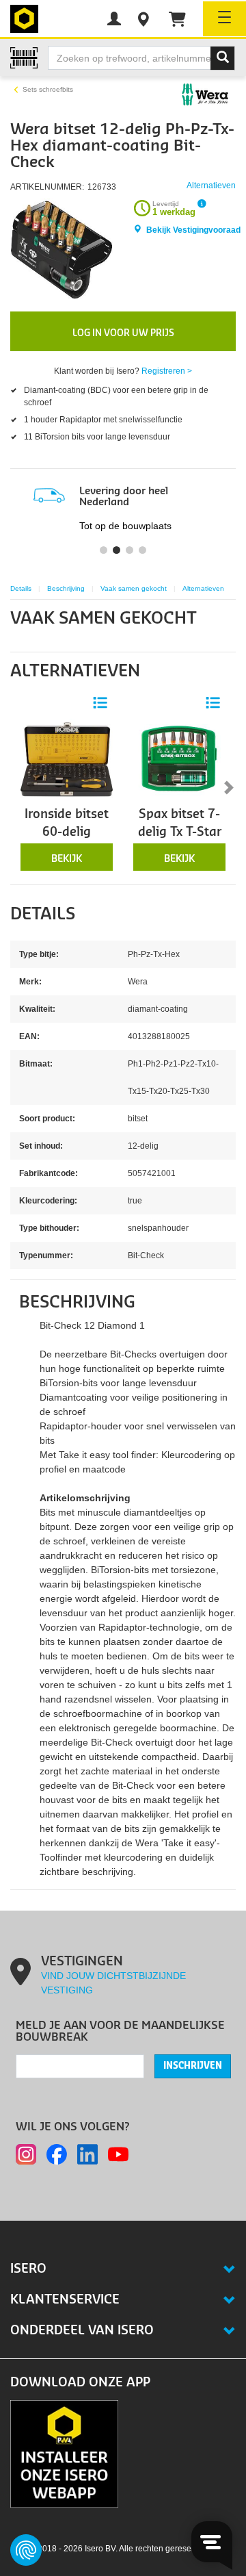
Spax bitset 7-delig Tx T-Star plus (180, 832)
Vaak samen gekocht (134, 588)
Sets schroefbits (48, 89)
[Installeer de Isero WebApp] (64, 2453)
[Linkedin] (87, 2154)
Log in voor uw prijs (123, 333)
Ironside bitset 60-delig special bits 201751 (67, 841)
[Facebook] (57, 2154)
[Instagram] (26, 2154)
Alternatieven (203, 588)
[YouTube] (118, 2154)
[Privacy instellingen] (26, 2550)
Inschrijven (193, 2066)
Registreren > (167, 371)
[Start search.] (223, 58)
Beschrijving (66, 588)
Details (21, 588)
